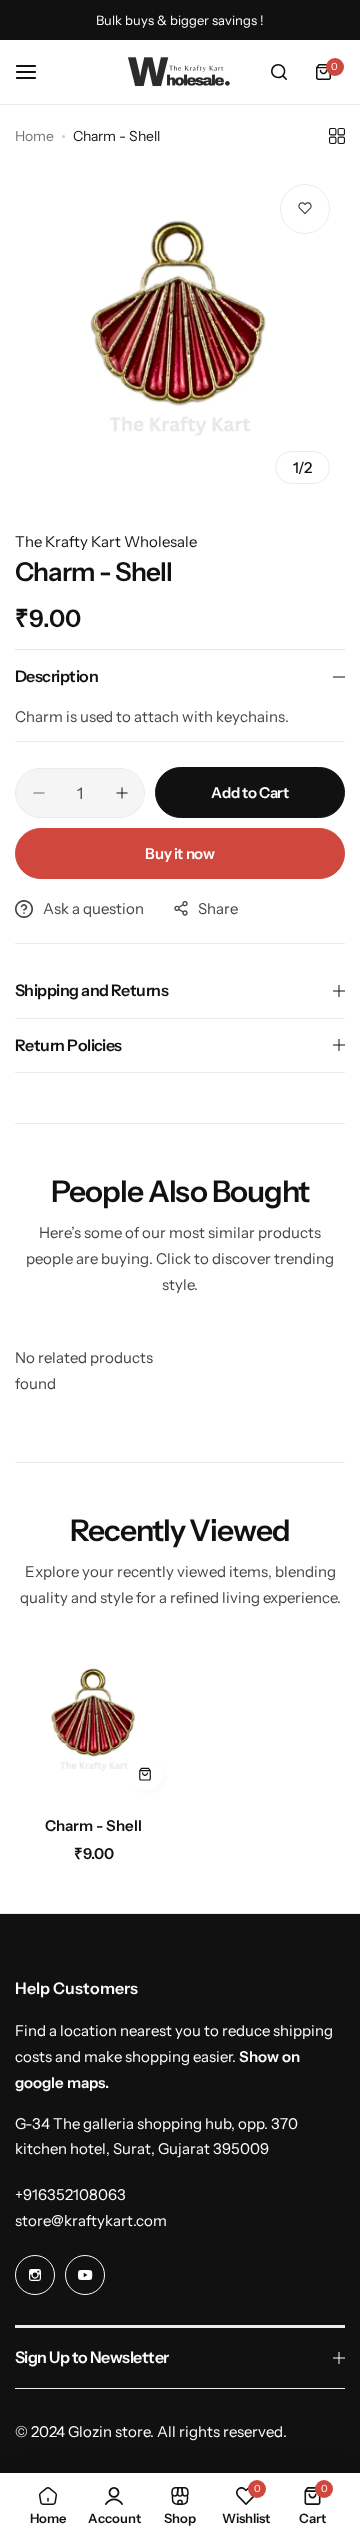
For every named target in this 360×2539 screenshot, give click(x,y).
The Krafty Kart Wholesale (106, 541)
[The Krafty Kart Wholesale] (180, 72)
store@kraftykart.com (91, 2220)
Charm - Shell (93, 1825)
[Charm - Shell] (94, 1723)
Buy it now (179, 853)
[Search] (279, 72)
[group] (180, 334)
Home (34, 136)
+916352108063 (70, 2194)
